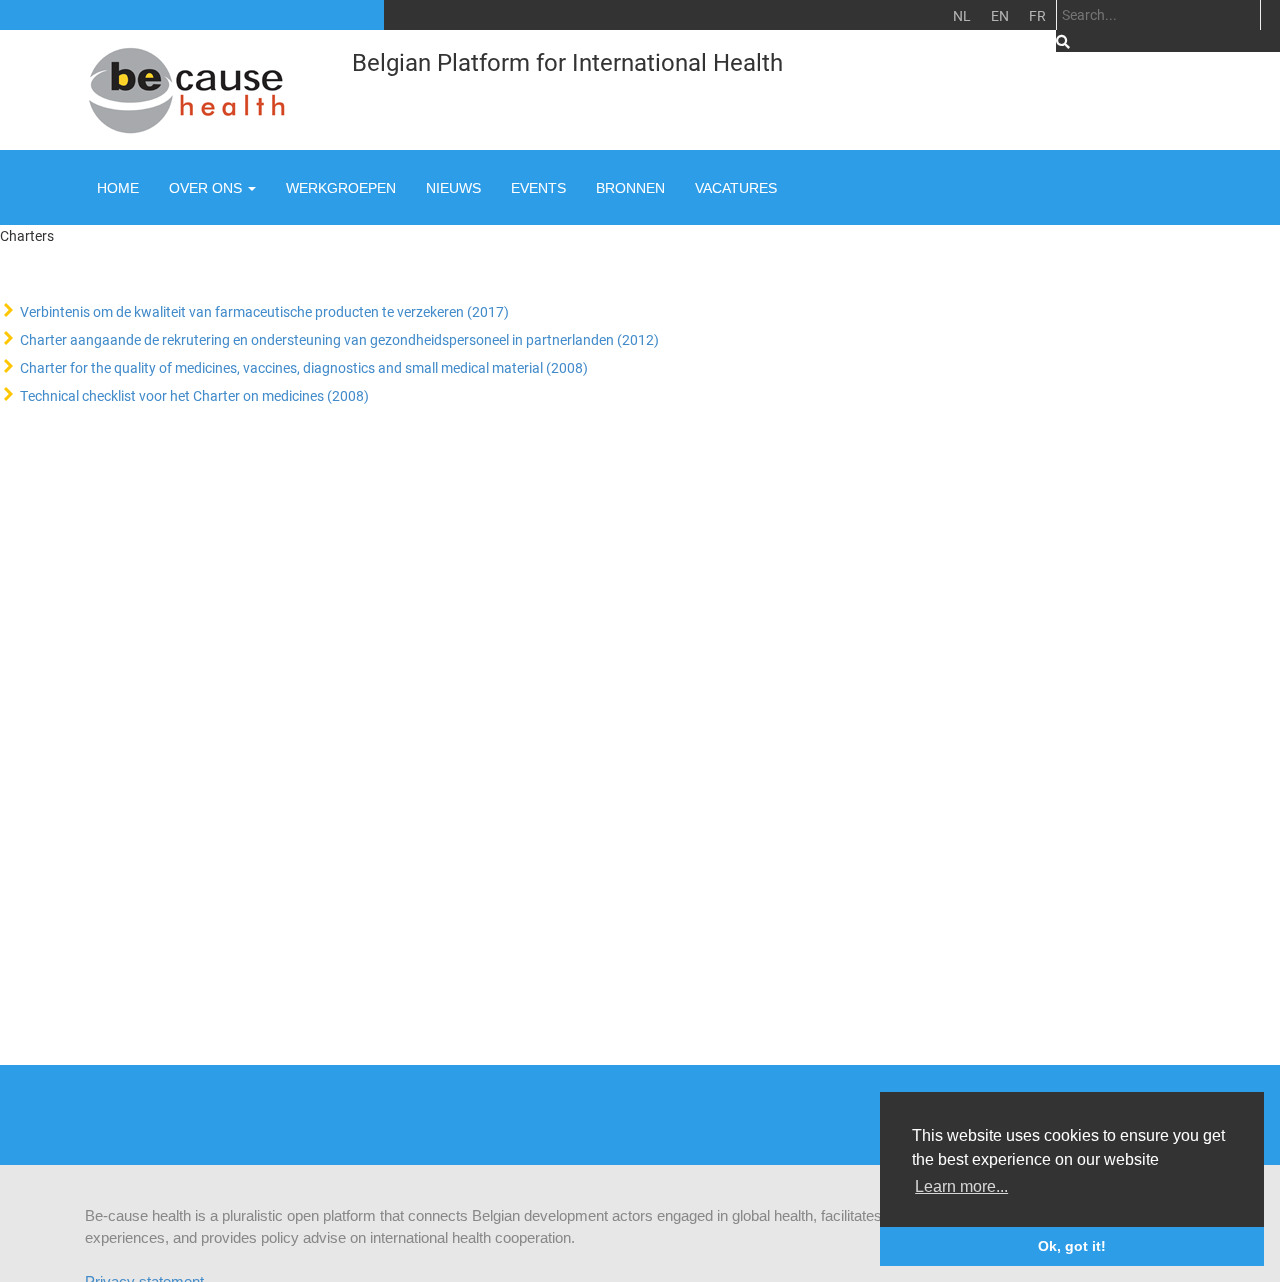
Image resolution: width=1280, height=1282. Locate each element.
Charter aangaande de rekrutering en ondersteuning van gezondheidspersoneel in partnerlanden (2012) (339, 339)
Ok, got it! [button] (1072, 1246)
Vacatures (736, 188)
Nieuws (453, 188)
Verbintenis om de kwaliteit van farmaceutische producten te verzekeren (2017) (264, 311)
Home (118, 188)
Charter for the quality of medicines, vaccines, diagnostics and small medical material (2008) (304, 367)
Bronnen (630, 188)
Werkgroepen (341, 188)
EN (1000, 15)
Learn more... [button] (961, 1186)
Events (538, 188)
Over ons (207, 188)
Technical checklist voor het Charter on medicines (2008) (194, 395)
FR (1037, 15)
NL (962, 15)
